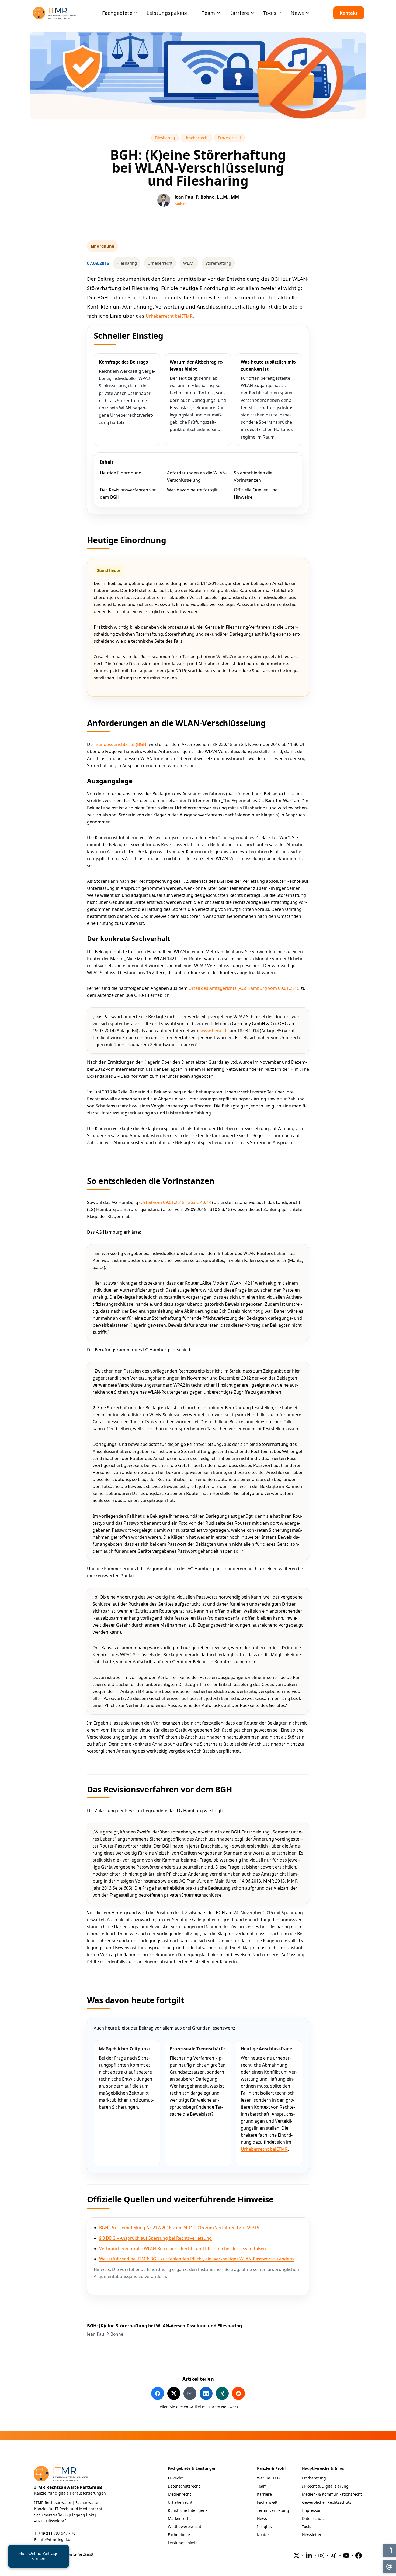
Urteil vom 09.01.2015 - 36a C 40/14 (176, 1202)
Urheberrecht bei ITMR (169, 316)
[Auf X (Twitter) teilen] (174, 2393)
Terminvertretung (273, 2510)
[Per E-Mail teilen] (190, 2393)
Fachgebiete (179, 2535)
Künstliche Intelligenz (188, 2510)
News (262, 2518)
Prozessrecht (231, 138)
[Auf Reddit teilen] (238, 2393)
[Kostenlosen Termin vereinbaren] (389, 2550)
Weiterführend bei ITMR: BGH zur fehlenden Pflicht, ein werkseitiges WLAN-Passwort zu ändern (197, 2259)
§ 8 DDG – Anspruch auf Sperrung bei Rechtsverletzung (155, 2238)
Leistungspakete (183, 2543)
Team (262, 2486)
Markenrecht (179, 2518)
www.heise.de (215, 1031)
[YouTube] (346, 2556)
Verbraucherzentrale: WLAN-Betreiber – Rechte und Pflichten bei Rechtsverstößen (183, 2249)
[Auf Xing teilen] (222, 2393)
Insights (264, 2527)
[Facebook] (359, 2556)
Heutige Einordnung (121, 473)
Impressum (312, 2510)
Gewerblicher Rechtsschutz (327, 2502)
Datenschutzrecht (184, 2486)
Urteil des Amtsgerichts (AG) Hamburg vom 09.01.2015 (244, 988)
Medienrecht (179, 2494)
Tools (307, 2527)
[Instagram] (321, 2556)
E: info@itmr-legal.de (53, 2539)
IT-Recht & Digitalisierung (325, 2486)
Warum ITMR (269, 2478)
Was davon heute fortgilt (192, 490)
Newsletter (312, 2535)
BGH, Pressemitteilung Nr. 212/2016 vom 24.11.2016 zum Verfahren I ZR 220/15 (179, 2228)
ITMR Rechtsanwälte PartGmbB (68, 2487)
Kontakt (349, 13)
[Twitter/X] (297, 2556)
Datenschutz (313, 2518)
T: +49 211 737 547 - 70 (55, 2533)
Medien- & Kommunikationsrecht (332, 2494)
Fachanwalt (267, 2502)
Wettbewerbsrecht (185, 2527)
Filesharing (167, 138)
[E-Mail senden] (389, 2567)
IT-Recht (175, 2478)
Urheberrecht (198, 138)
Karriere (264, 2494)
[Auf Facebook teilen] (158, 2393)
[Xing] (334, 2556)
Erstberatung (314, 2478)
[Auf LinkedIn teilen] (206, 2393)
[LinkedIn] (309, 2556)
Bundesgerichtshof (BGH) (122, 744)
